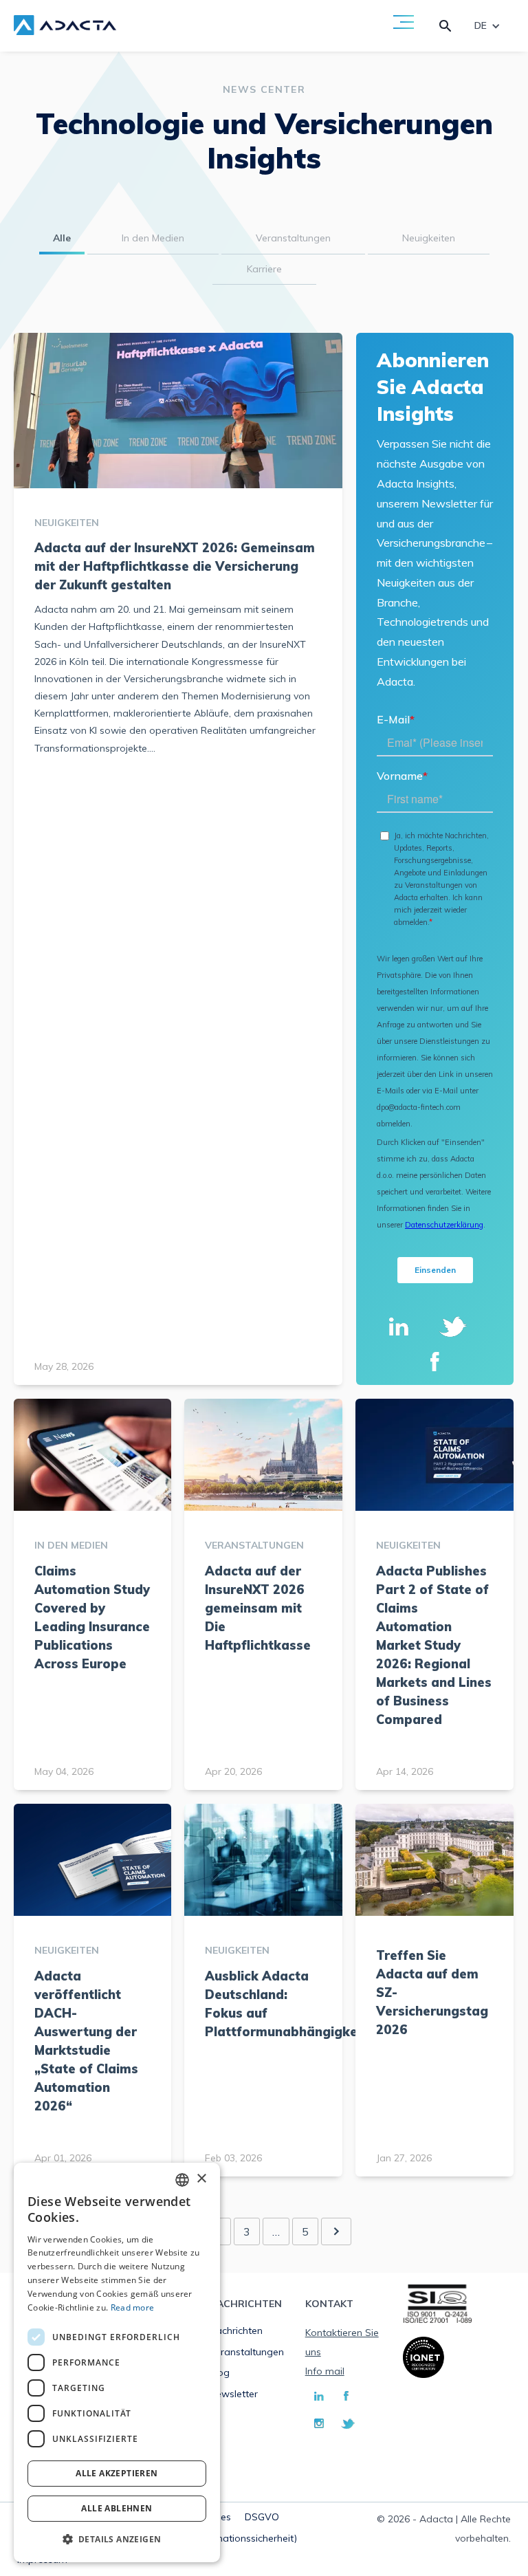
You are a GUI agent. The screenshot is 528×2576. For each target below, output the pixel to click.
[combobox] (182, 2180)
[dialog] (117, 2362)
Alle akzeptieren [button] (117, 2473)
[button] (117, 2540)
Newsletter (233, 2394)
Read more (133, 2307)
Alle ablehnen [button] (117, 2508)
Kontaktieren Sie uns (342, 2342)
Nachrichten (236, 2331)
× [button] (201, 2179)
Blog (219, 2372)
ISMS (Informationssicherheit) (231, 2538)
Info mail (325, 2371)
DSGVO (262, 2517)
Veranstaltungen (246, 2352)
